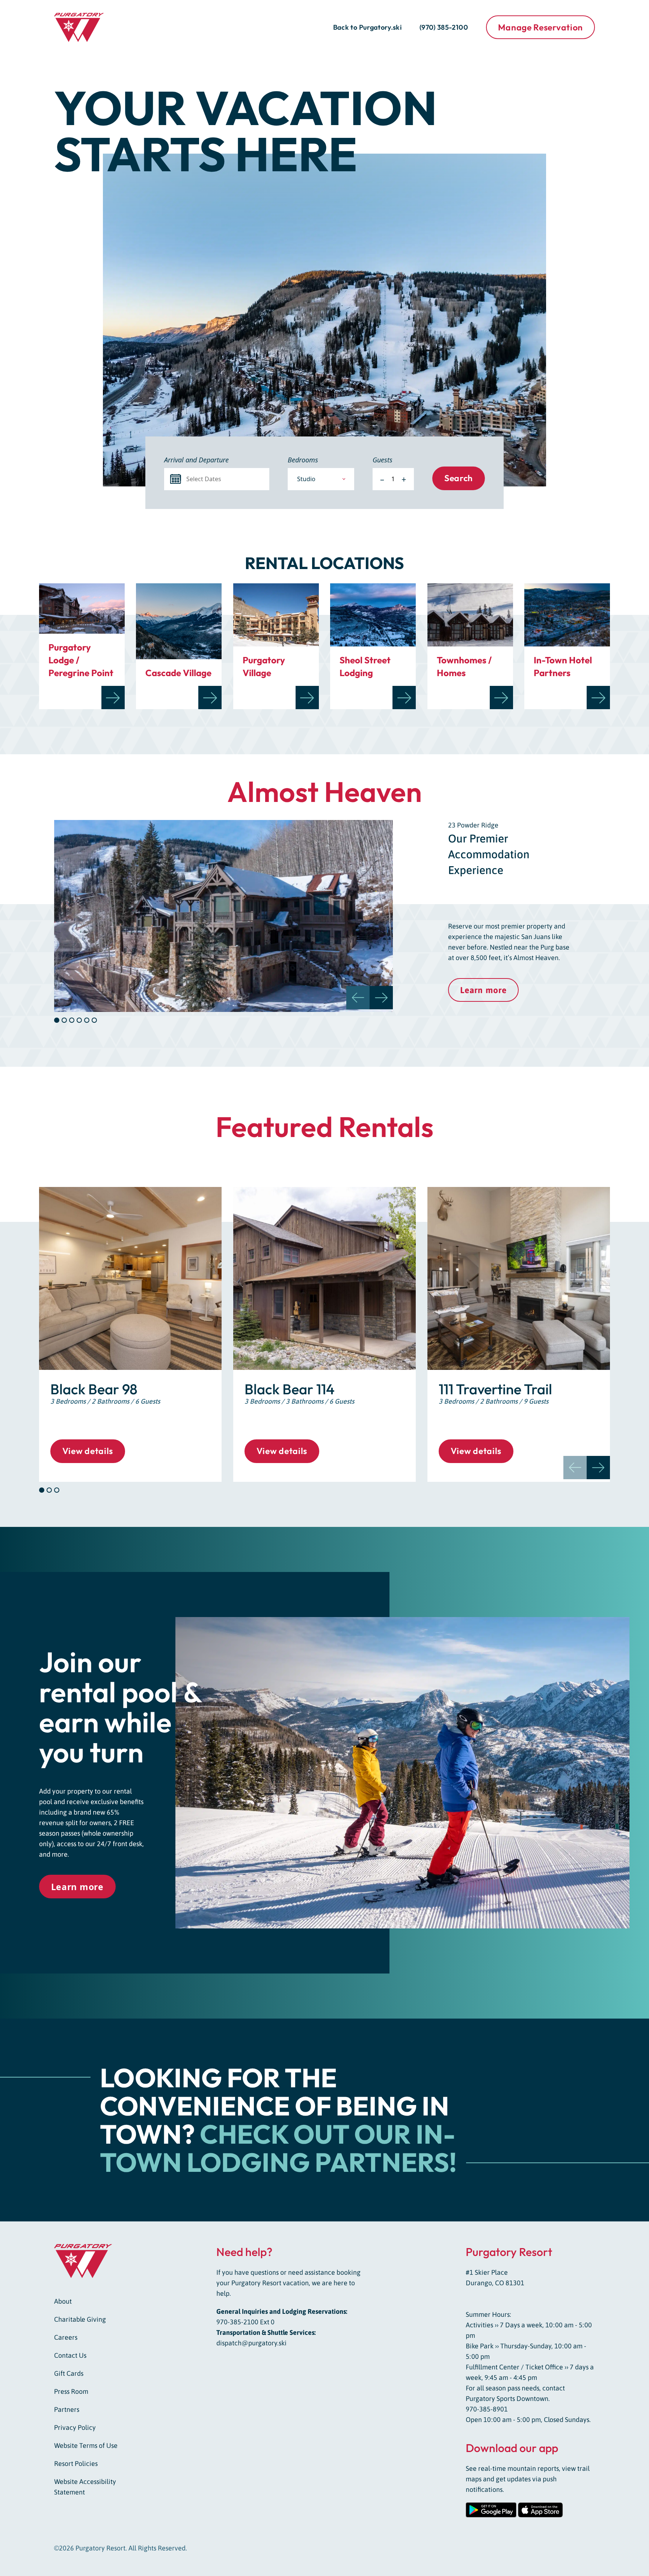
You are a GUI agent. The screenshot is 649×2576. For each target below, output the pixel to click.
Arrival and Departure (196, 460)
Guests (383, 460)
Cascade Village (178, 673)
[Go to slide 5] (87, 1020)
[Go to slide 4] (79, 1020)
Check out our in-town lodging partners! (278, 2148)
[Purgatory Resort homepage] (90, 27)
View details (88, 1451)
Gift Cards (69, 2373)
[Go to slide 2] (64, 1020)
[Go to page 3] (57, 1490)
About (63, 2301)
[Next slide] (381, 998)
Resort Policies (76, 2464)
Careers (66, 2337)
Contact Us (70, 2355)
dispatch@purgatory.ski (251, 2343)
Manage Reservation (540, 27)
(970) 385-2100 (444, 27)
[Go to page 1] (42, 1490)
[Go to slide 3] (72, 1020)
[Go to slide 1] (57, 1020)
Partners (67, 2409)
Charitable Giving (80, 2319)
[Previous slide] (575, 1468)
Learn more (483, 990)
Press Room (71, 2391)
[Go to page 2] (49, 1490)
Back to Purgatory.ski (368, 27)
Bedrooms (303, 460)
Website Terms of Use (86, 2445)
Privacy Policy (75, 2427)
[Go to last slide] (358, 998)
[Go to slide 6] (94, 1020)
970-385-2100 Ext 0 (245, 2322)
